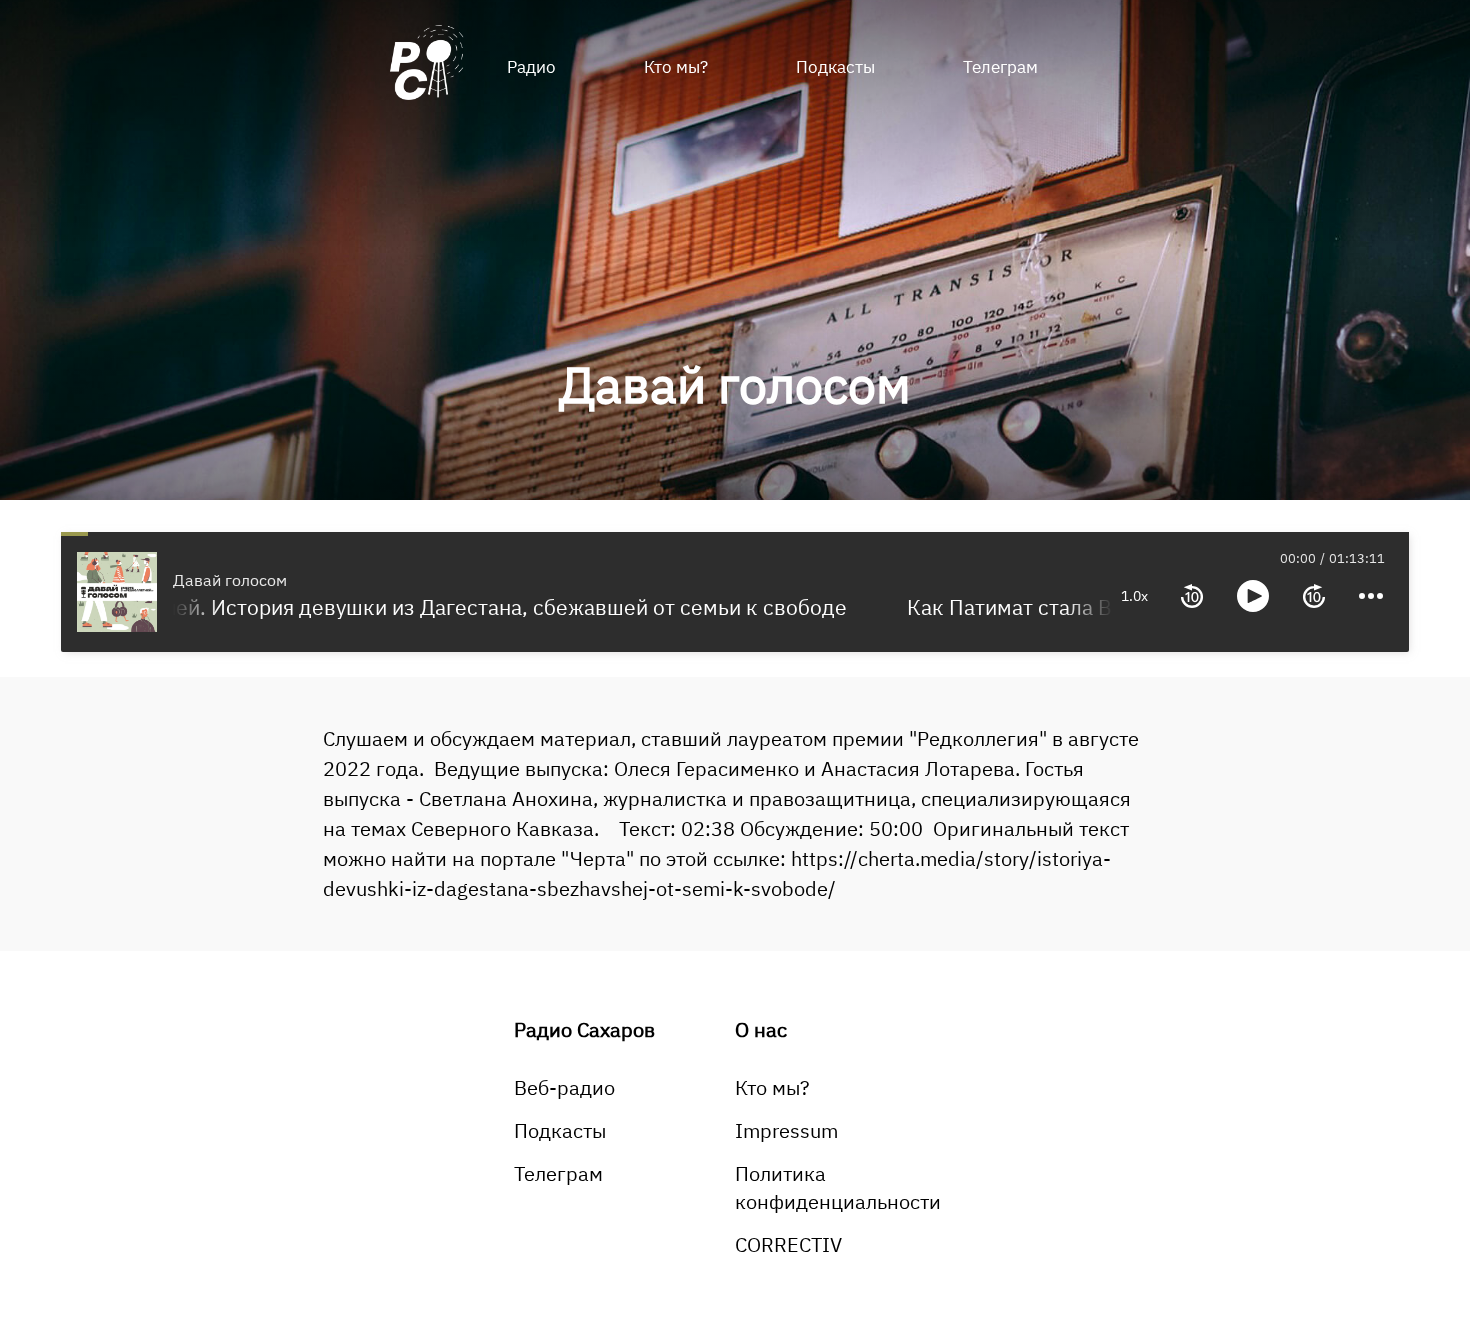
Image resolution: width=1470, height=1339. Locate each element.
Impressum (786, 1130)
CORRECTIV (788, 1244)
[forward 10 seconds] (1314, 596)
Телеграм (1000, 67)
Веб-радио (564, 1087)
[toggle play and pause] (1253, 596)
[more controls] (1371, 596)
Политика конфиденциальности (838, 1187)
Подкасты (835, 67)
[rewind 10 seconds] (1192, 596)
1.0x (1134, 596)
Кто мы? (676, 67)
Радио (531, 67)
